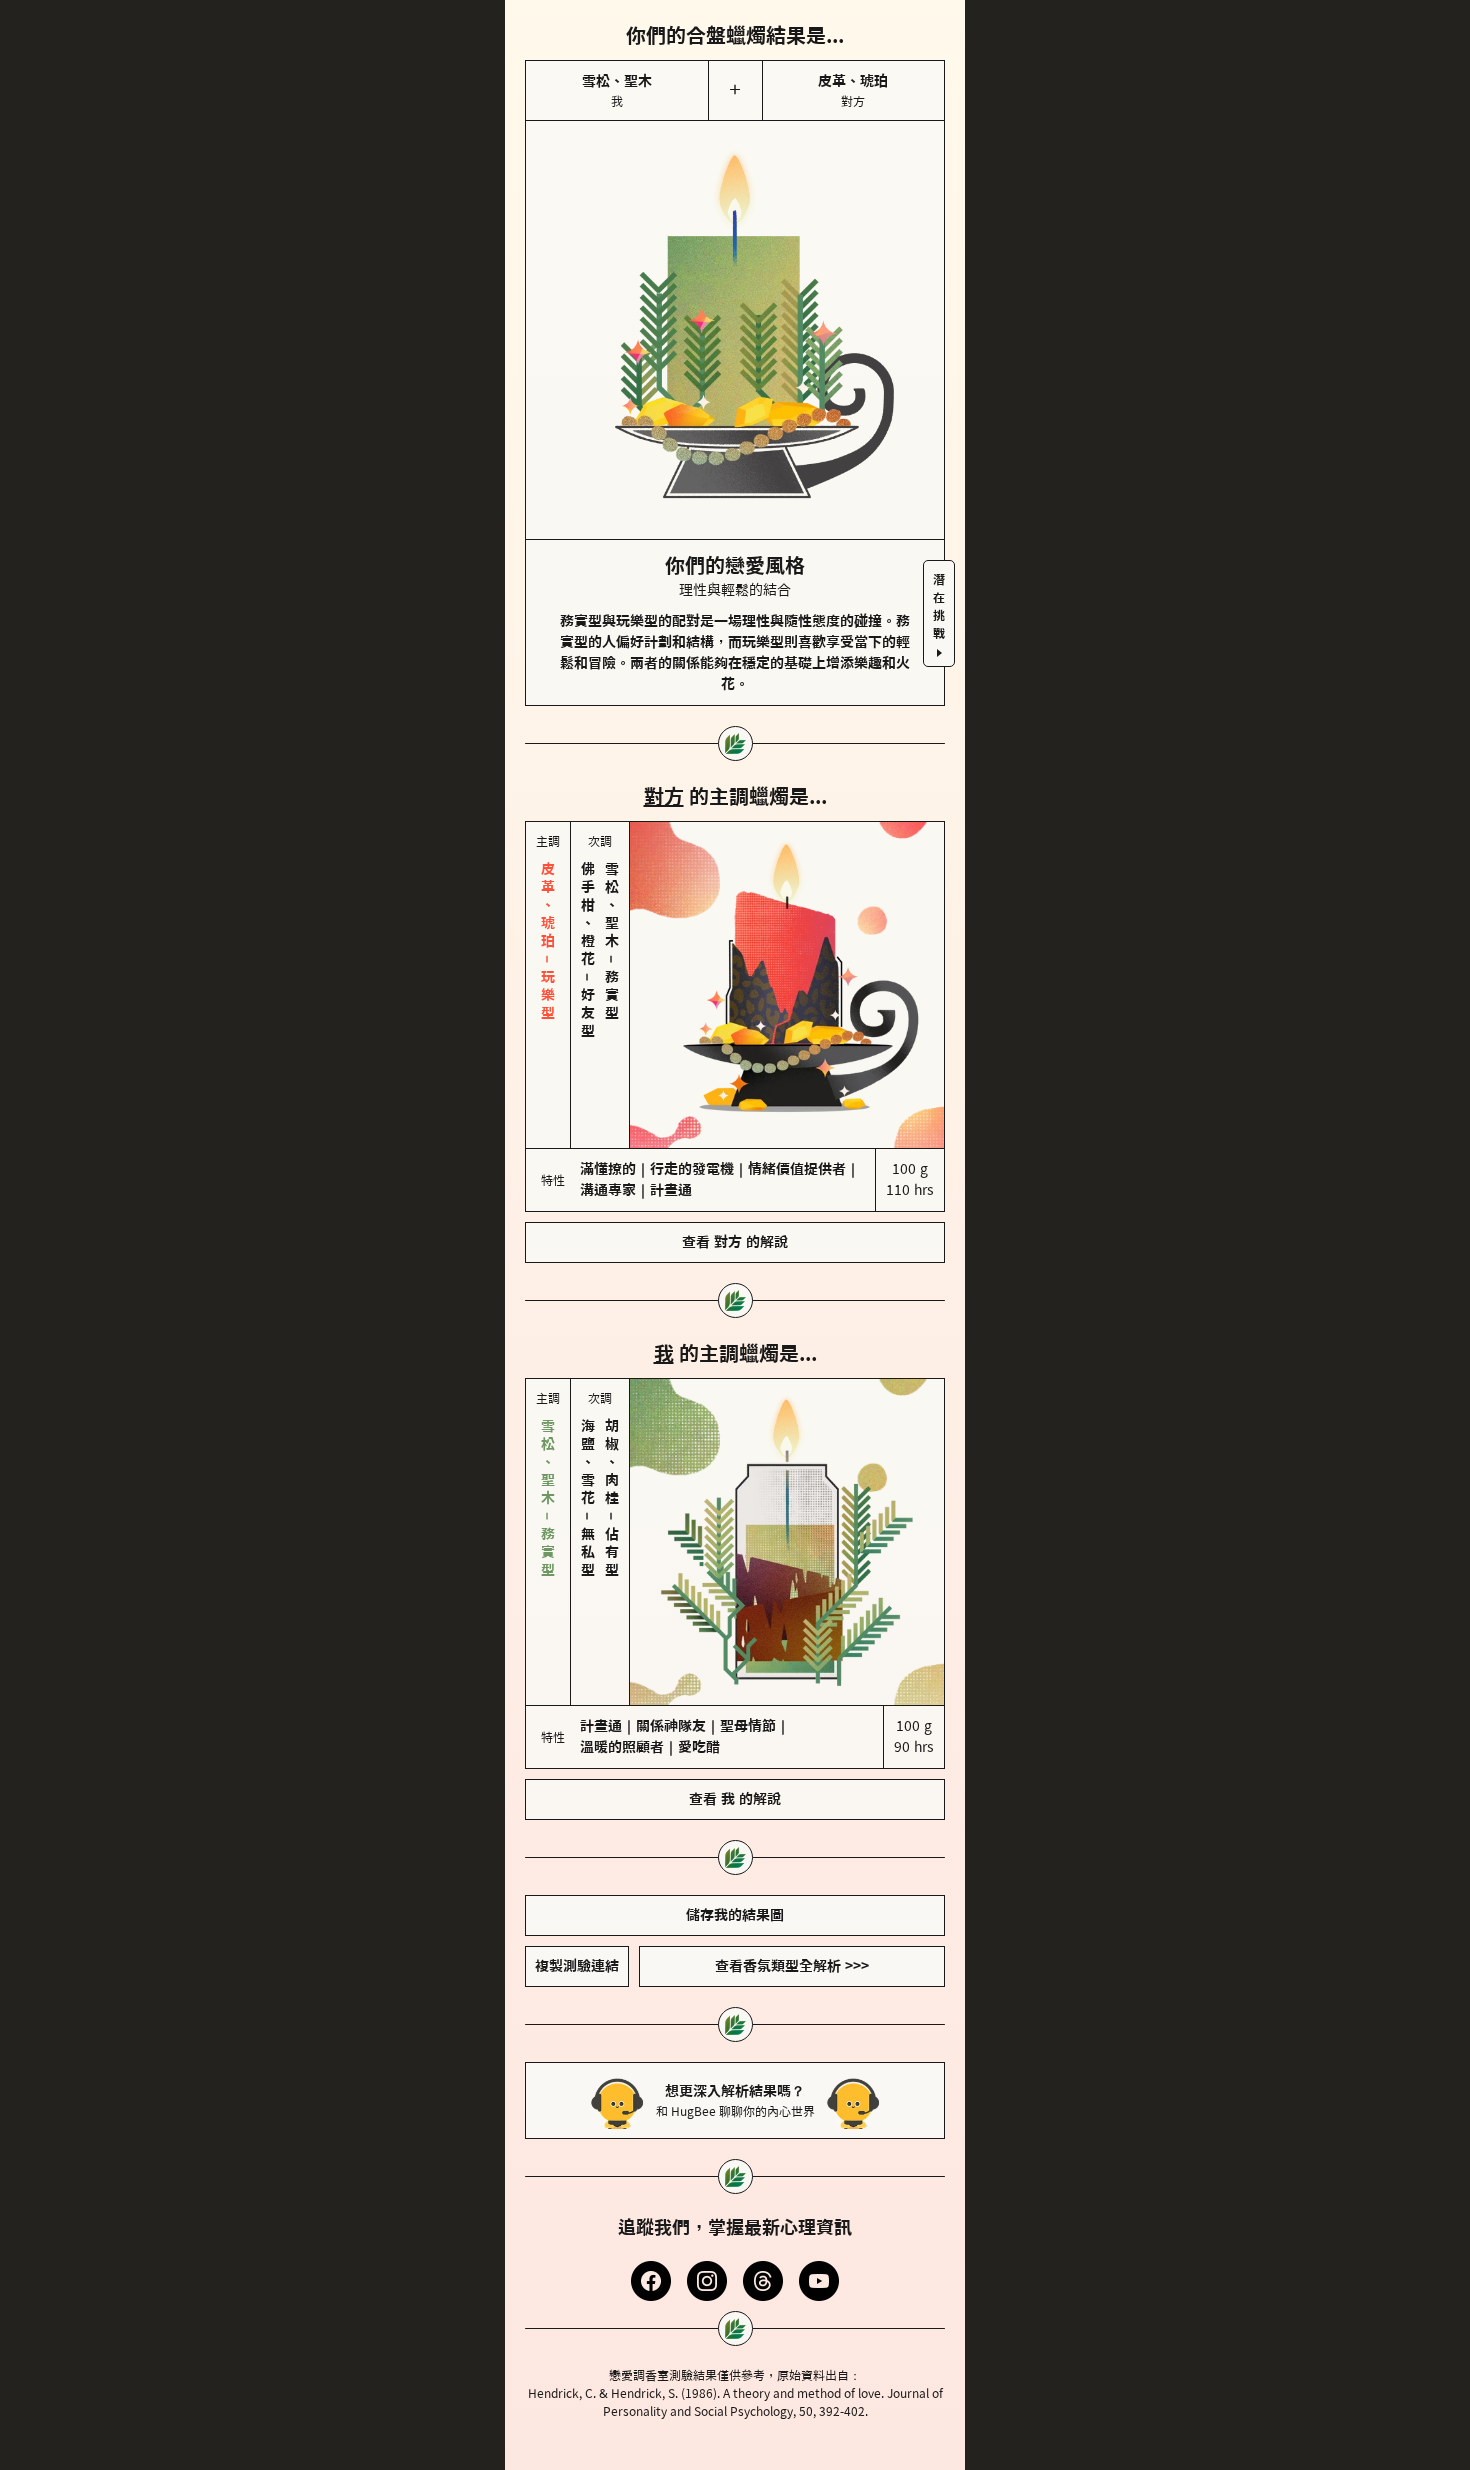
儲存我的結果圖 (735, 1915)
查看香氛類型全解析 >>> (792, 1966)
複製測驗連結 (577, 1966)
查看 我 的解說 (735, 1799)
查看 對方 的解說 (735, 1242)
